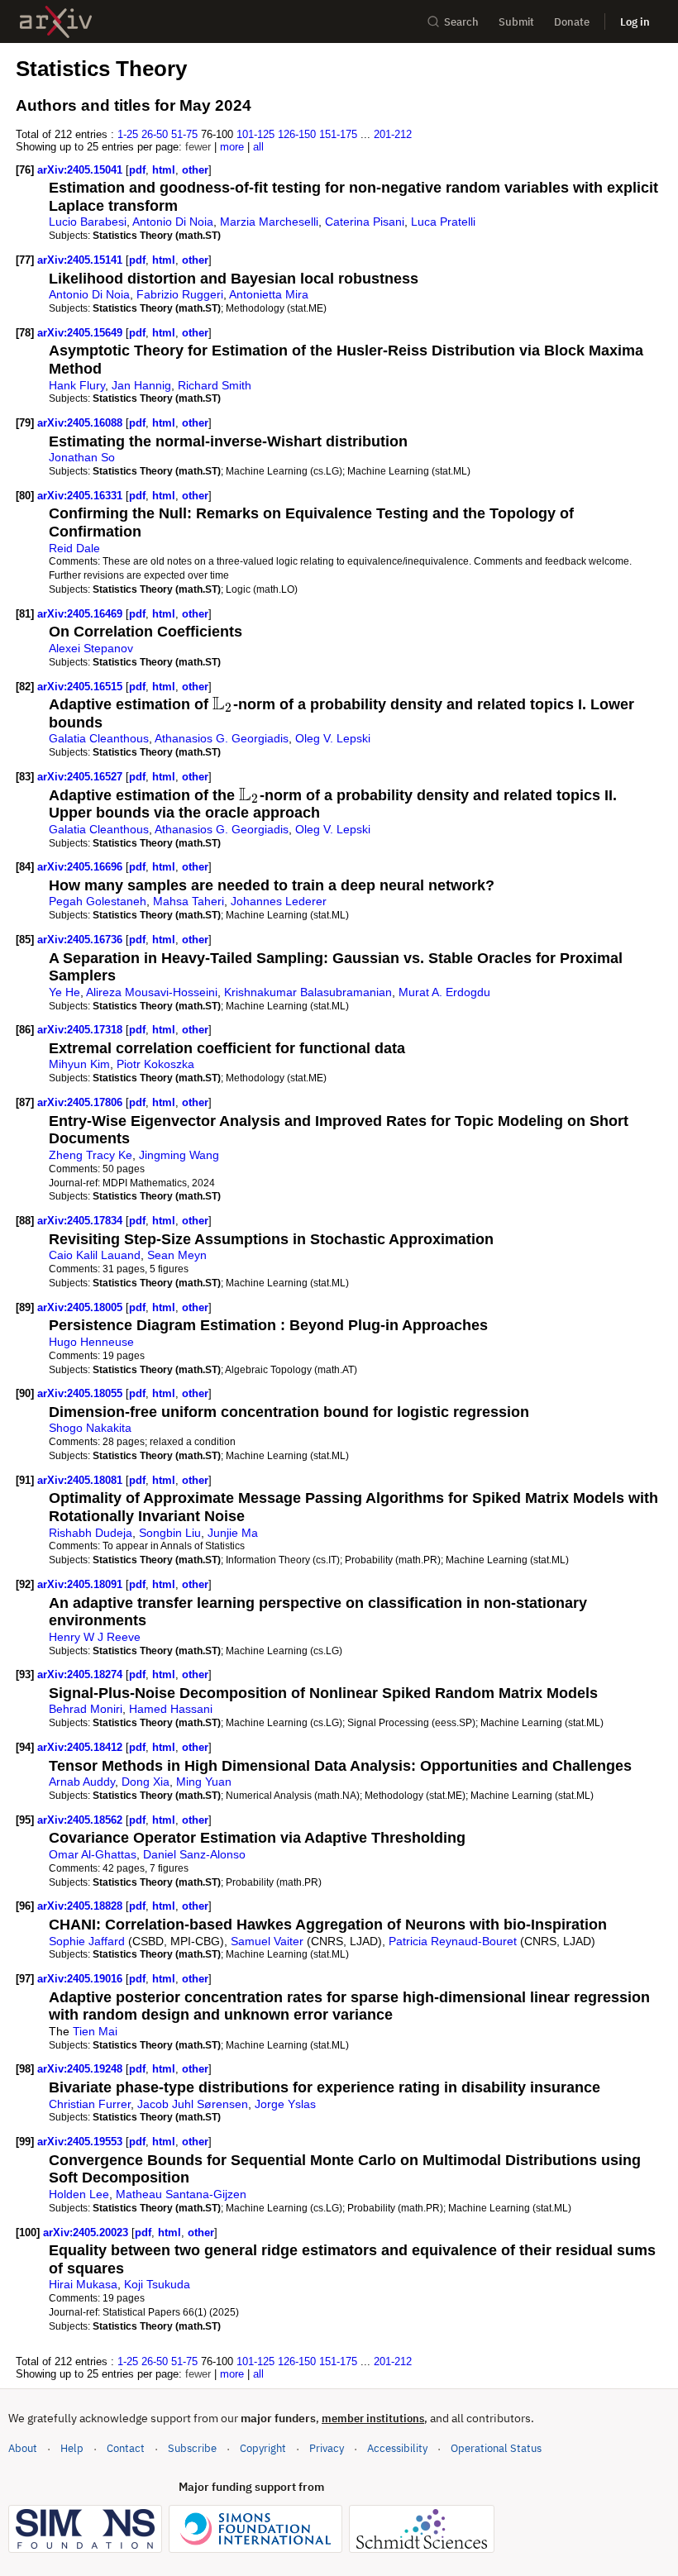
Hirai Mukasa (83, 2284)
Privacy (327, 2448)
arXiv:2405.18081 (81, 1480)
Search (461, 22)
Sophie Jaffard (87, 1941)
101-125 (255, 134)
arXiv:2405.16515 (81, 687)
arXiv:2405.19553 (81, 2142)
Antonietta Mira (269, 294)
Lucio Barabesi (88, 222)
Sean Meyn (177, 1255)
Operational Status (496, 2448)
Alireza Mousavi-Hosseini (152, 992)
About (23, 2448)
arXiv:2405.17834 (81, 1221)
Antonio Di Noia (173, 222)
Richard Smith (215, 385)
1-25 (128, 134)
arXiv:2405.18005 (81, 1307)
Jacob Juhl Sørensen (193, 2104)
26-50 (155, 134)
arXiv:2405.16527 (81, 777)
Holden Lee (79, 2194)
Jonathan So (82, 457)
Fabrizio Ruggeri (180, 294)
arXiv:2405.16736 (81, 940)
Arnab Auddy (82, 1782)
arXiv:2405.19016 (81, 1979)
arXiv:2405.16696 (81, 867)
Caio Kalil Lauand (95, 1255)
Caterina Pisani (365, 222)
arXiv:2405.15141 (81, 260)
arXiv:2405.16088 (81, 423)
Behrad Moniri (86, 1709)
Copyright (263, 2448)
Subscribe (192, 2448)
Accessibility (397, 2448)
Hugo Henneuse (91, 1342)
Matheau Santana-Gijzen (181, 2194)
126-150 (297, 134)
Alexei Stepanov (91, 648)
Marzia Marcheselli (269, 222)
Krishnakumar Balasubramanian (308, 992)
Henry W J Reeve (95, 1637)
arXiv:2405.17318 (81, 1030)
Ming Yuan (204, 1782)
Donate (572, 22)
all (258, 147)
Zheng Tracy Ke (91, 1155)
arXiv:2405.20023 (87, 2233)
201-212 (393, 134)
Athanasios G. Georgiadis (222, 738)
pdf (137, 170)
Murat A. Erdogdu (444, 992)
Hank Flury (77, 385)
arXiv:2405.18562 (81, 1820)
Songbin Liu (170, 1533)
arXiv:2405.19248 (81, 2069)
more (232, 147)
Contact (126, 2448)
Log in (635, 22)
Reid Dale (74, 548)
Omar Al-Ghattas (93, 1854)
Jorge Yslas (285, 2104)
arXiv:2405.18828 (81, 1906)
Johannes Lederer (279, 901)
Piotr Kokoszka (155, 1064)
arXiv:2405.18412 (81, 1747)
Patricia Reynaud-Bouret (453, 1941)
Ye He (64, 992)
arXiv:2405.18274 (81, 1674)
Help (72, 2448)
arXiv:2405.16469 (81, 614)
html (164, 170)
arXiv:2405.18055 (81, 1393)
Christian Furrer (90, 2104)
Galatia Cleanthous (99, 738)
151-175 (338, 134)
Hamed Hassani (171, 1709)
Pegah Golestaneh (98, 901)
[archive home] (56, 22)
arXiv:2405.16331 (81, 496)
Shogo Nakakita (90, 1428)
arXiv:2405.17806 (81, 1102)
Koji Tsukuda (157, 2284)
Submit (516, 22)
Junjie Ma (233, 1533)
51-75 (184, 134)
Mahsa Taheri (189, 901)
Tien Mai (95, 2031)
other (195, 170)
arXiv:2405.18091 (81, 1584)
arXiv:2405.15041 (81, 170)
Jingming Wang (179, 1155)
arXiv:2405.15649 (81, 333)
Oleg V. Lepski (333, 738)
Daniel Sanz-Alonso (194, 1854)
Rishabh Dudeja (91, 1533)
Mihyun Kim (79, 1064)
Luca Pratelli (443, 222)
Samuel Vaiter (267, 1941)
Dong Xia (146, 1782)
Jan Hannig (141, 385)
